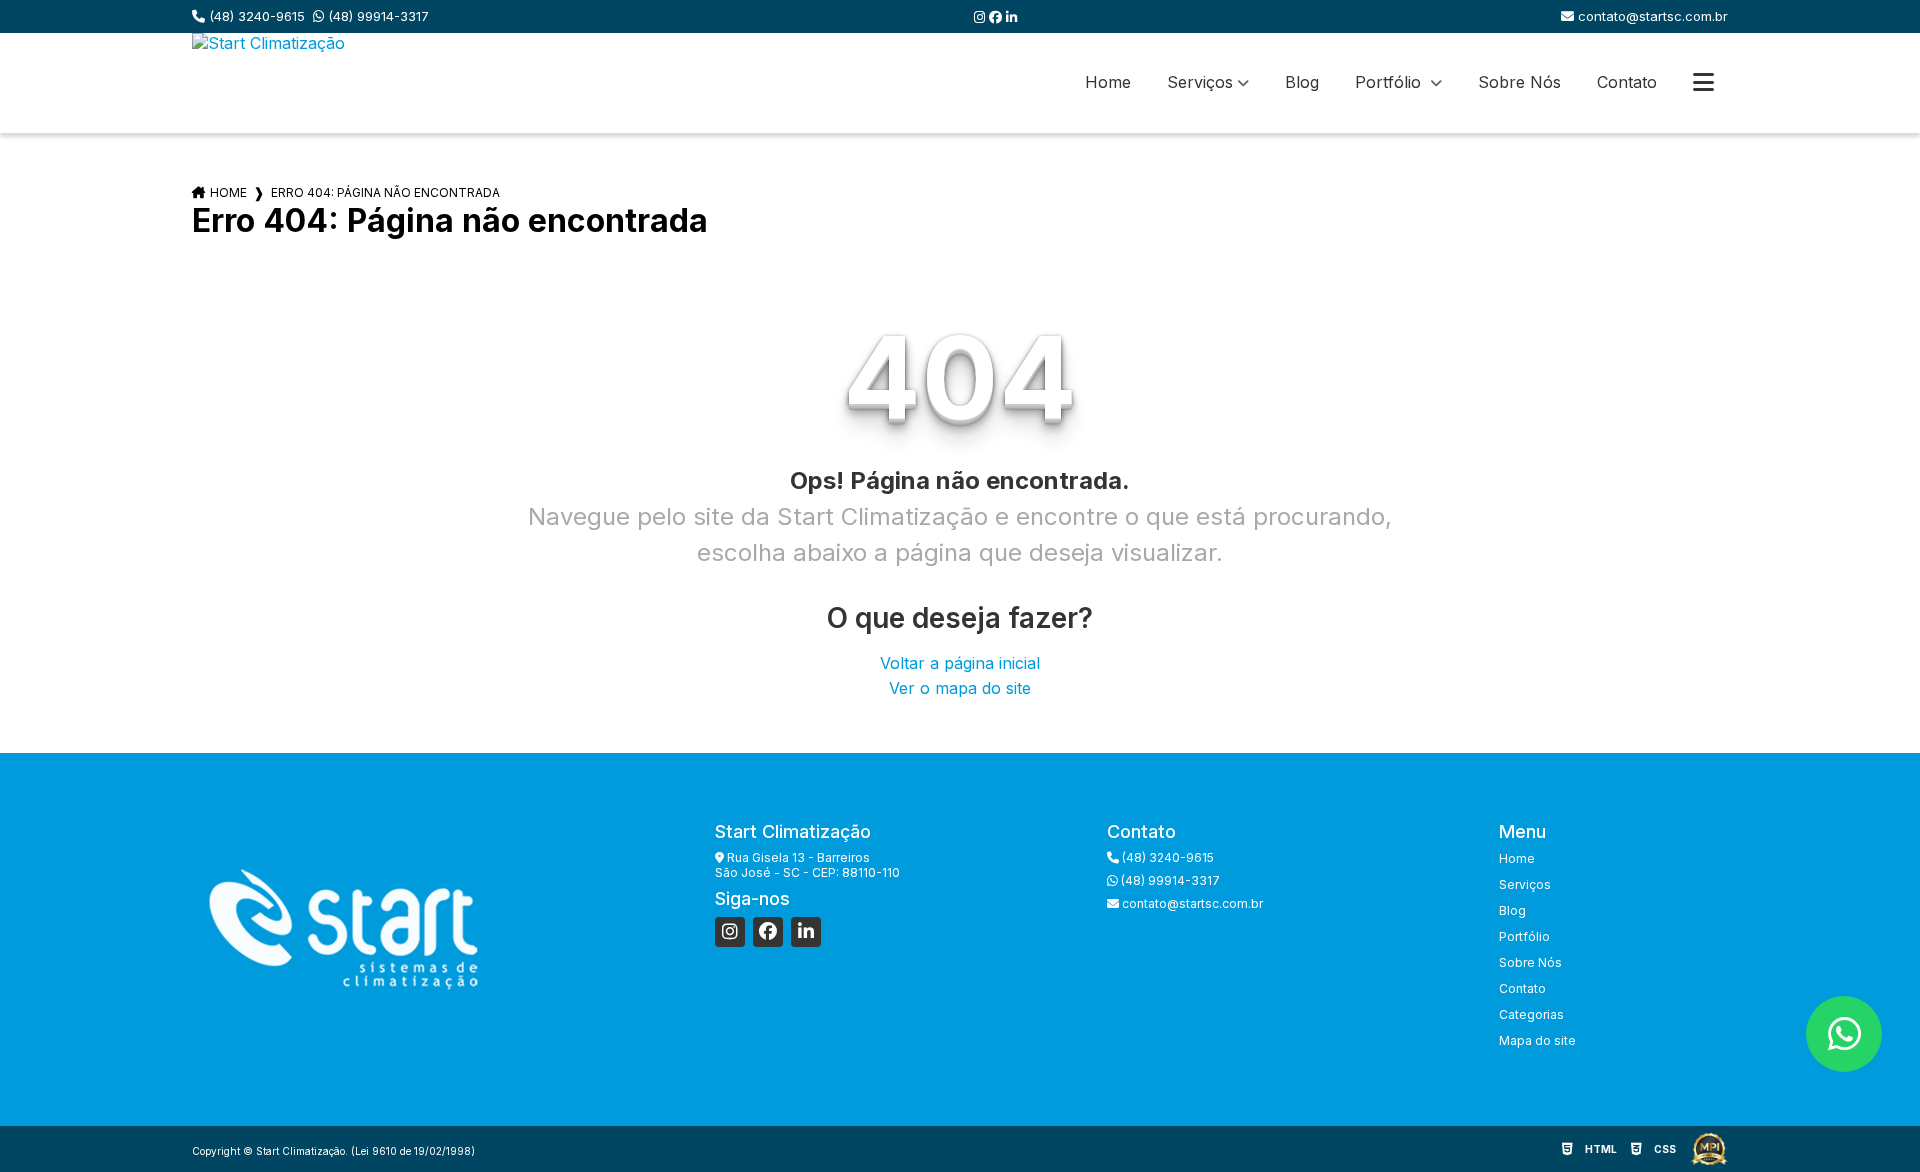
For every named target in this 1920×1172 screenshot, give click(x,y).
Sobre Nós (1519, 82)
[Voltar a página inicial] (268, 83)
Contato (1627, 82)
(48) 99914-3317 (376, 16)
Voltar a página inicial (960, 663)
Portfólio (1390, 82)
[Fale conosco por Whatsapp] (1844, 1034)
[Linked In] (1011, 17)
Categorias (1531, 1014)
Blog (1302, 82)
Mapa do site (1537, 1040)
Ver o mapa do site (960, 688)
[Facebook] (997, 17)
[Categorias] (1703, 83)
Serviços (1200, 82)
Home (1108, 82)
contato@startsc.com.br (1651, 16)
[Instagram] (981, 17)
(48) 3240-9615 (255, 16)
